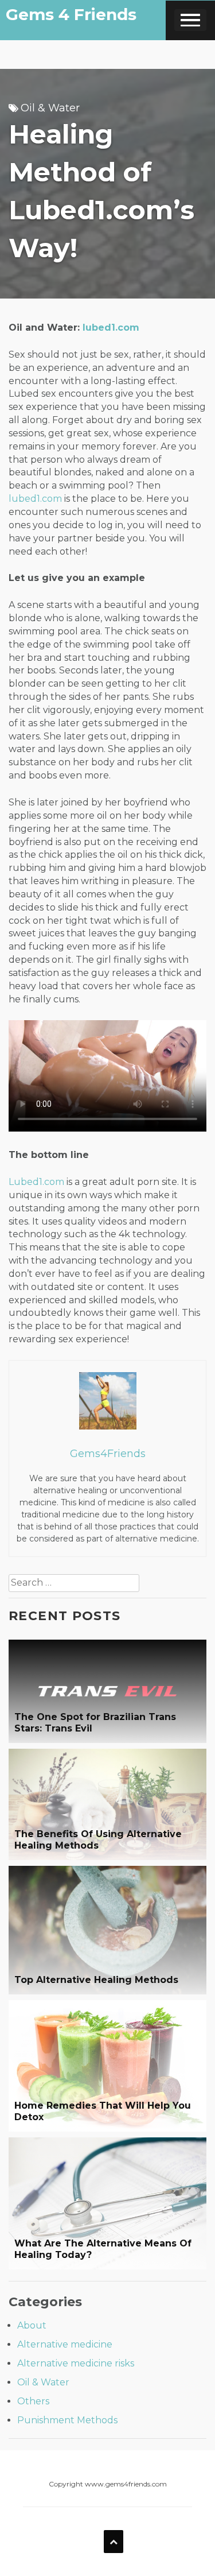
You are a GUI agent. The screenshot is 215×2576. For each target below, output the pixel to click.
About (32, 2325)
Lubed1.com (36, 1182)
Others (33, 2401)
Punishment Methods (67, 2420)
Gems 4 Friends (71, 14)
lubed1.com (111, 328)
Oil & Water (50, 108)
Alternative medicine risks (76, 2363)
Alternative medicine (65, 2344)
